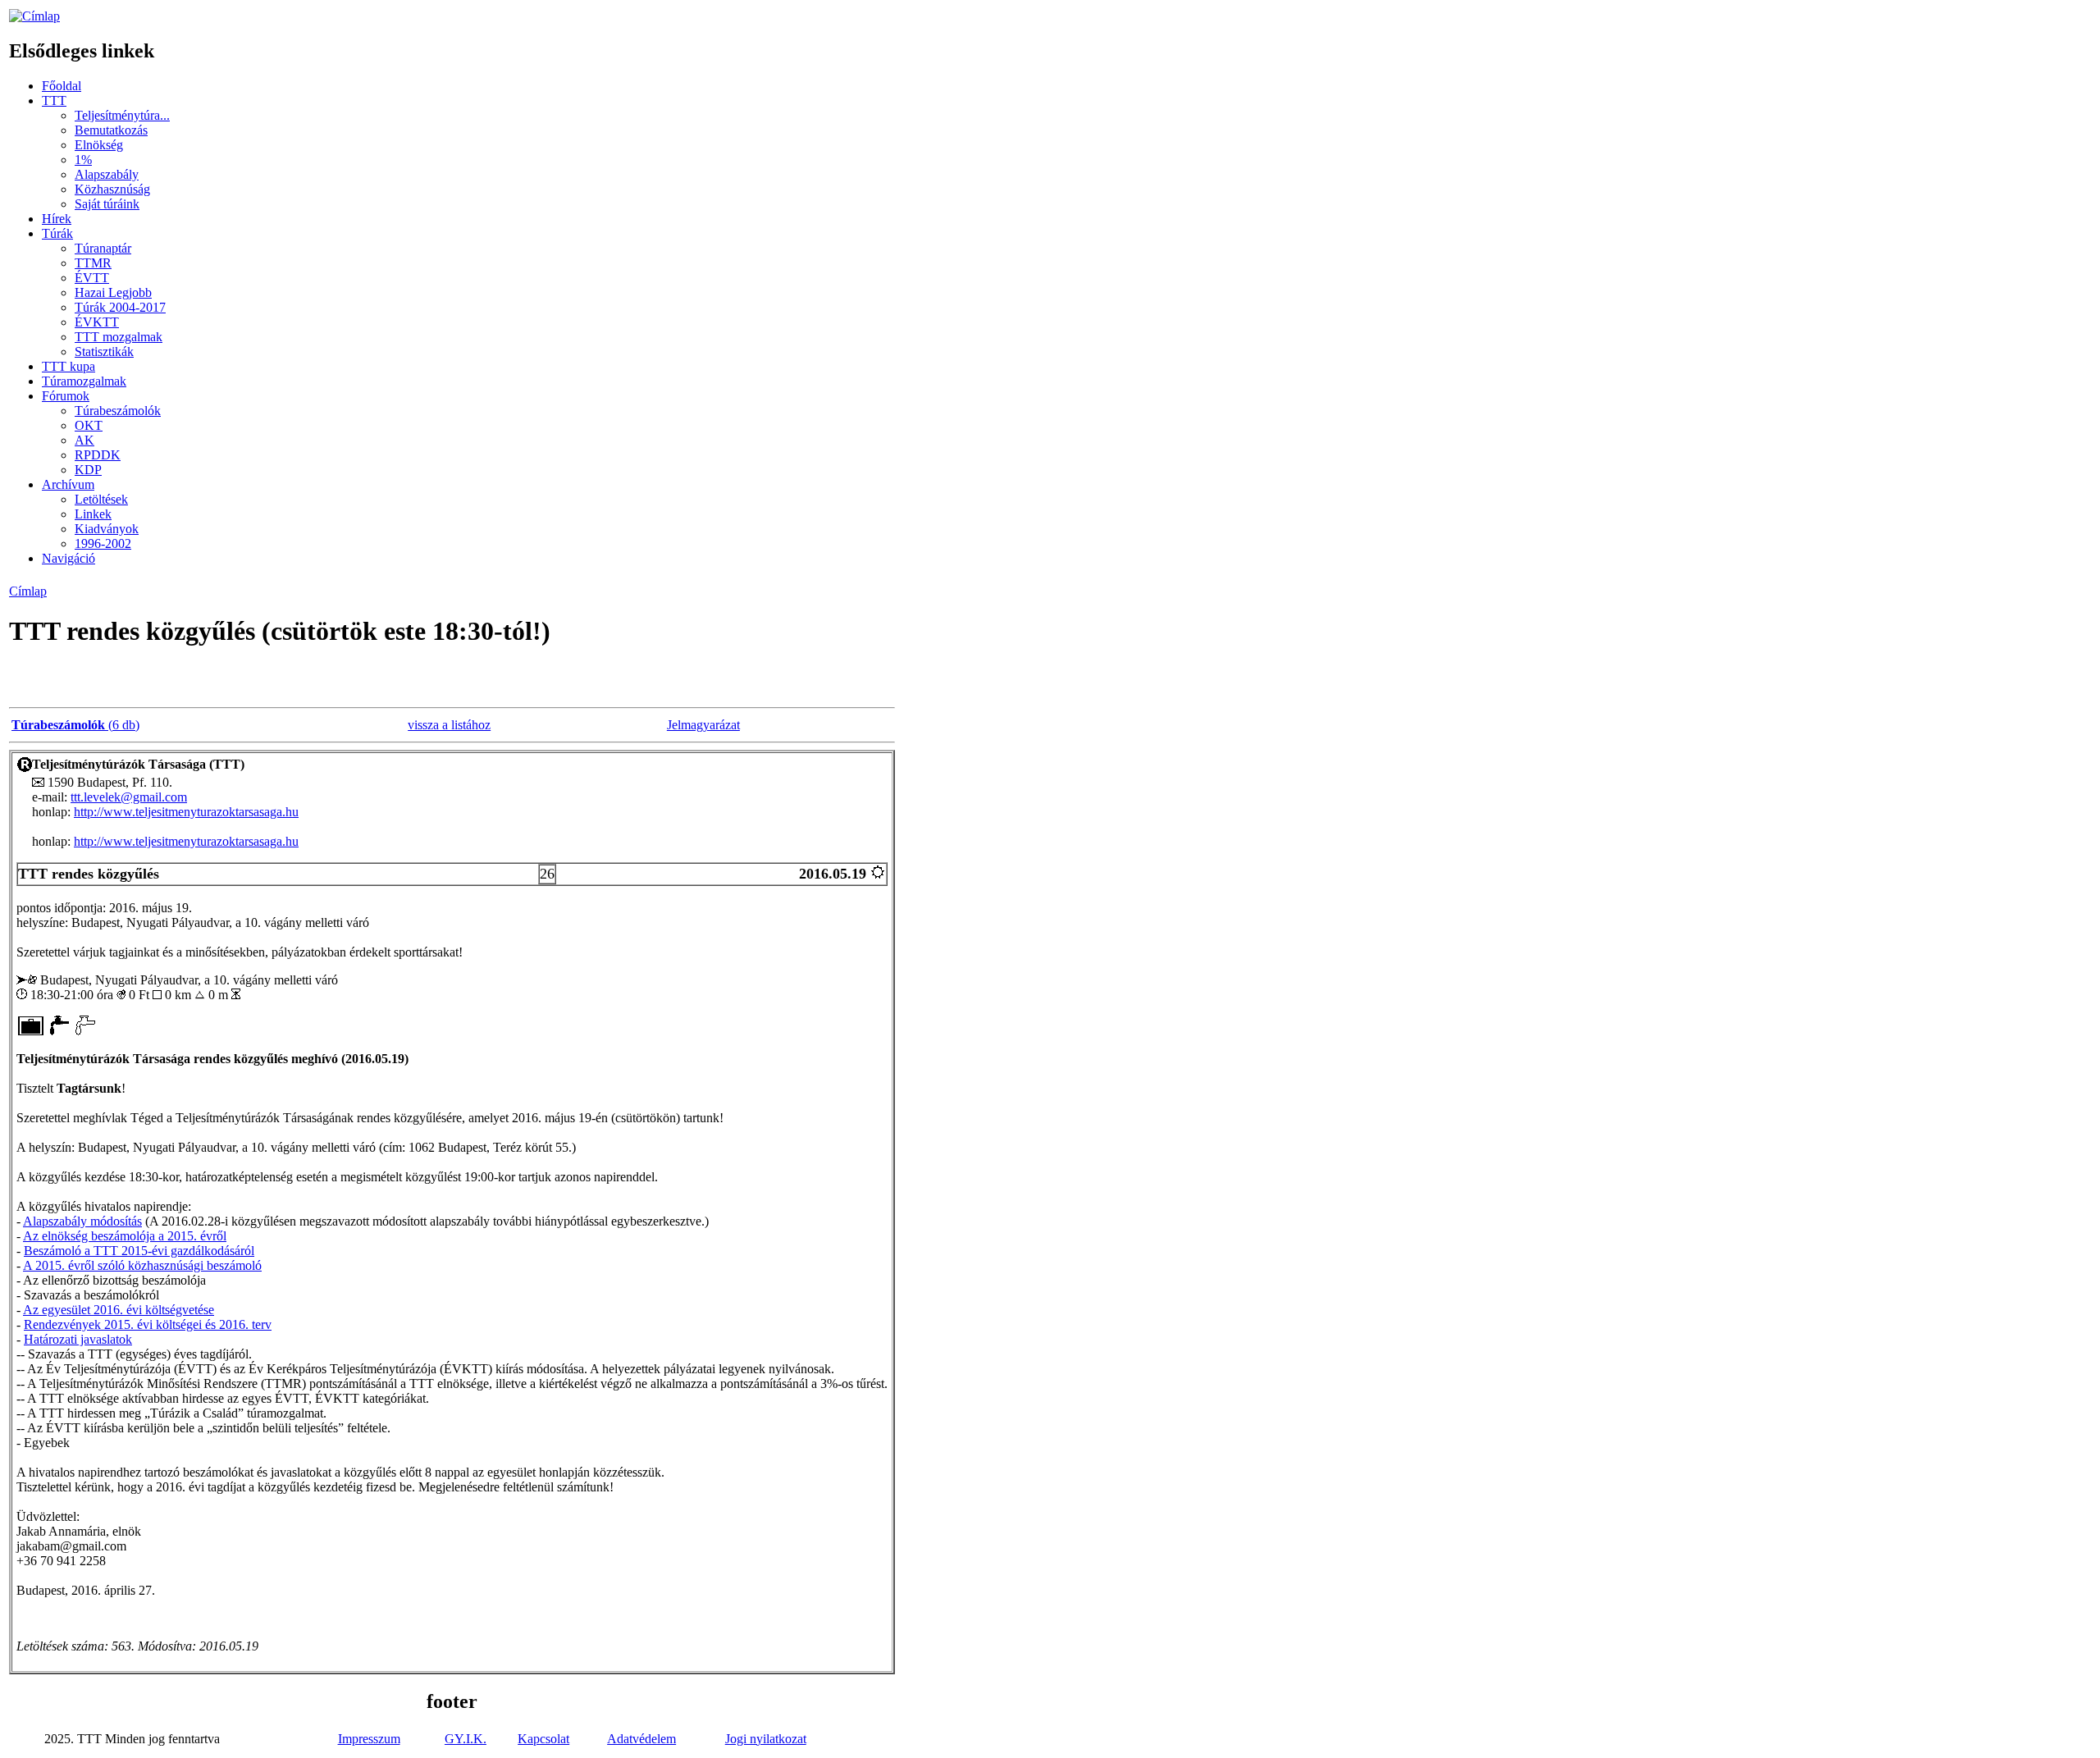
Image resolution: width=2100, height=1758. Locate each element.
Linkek (93, 514)
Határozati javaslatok (78, 1339)
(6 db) (75, 725)
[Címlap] (34, 16)
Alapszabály (107, 174)
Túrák (57, 233)
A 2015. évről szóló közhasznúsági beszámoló (142, 1265)
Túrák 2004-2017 (120, 307)
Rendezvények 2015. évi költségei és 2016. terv (148, 1324)
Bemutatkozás (111, 130)
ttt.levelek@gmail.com (129, 797)
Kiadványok (107, 529)
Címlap (28, 591)
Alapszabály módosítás (82, 1221)
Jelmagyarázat (703, 725)
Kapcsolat (543, 1739)
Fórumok (66, 396)
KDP (88, 470)
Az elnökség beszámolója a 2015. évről (125, 1236)
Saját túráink (107, 204)
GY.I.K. (466, 1739)
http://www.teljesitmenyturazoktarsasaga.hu (186, 812)
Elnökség (99, 145)
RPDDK (98, 455)
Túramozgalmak (84, 381)
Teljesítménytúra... (122, 115)
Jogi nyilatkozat (766, 1739)
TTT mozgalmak (119, 337)
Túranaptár (103, 248)
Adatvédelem (641, 1739)
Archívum (68, 484)
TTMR (93, 263)
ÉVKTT (97, 322)
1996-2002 (103, 543)
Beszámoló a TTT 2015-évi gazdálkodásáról (139, 1251)
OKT (89, 425)
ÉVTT (92, 278)
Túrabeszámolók (118, 411)
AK (84, 440)
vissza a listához (449, 725)
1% (83, 160)
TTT (54, 100)
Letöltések (101, 499)
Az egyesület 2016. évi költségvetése (119, 1310)
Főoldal (62, 86)
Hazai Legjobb (113, 292)
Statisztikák (104, 352)
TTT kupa (68, 366)
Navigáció (68, 558)
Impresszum (369, 1739)
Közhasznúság (112, 189)
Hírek (57, 219)
